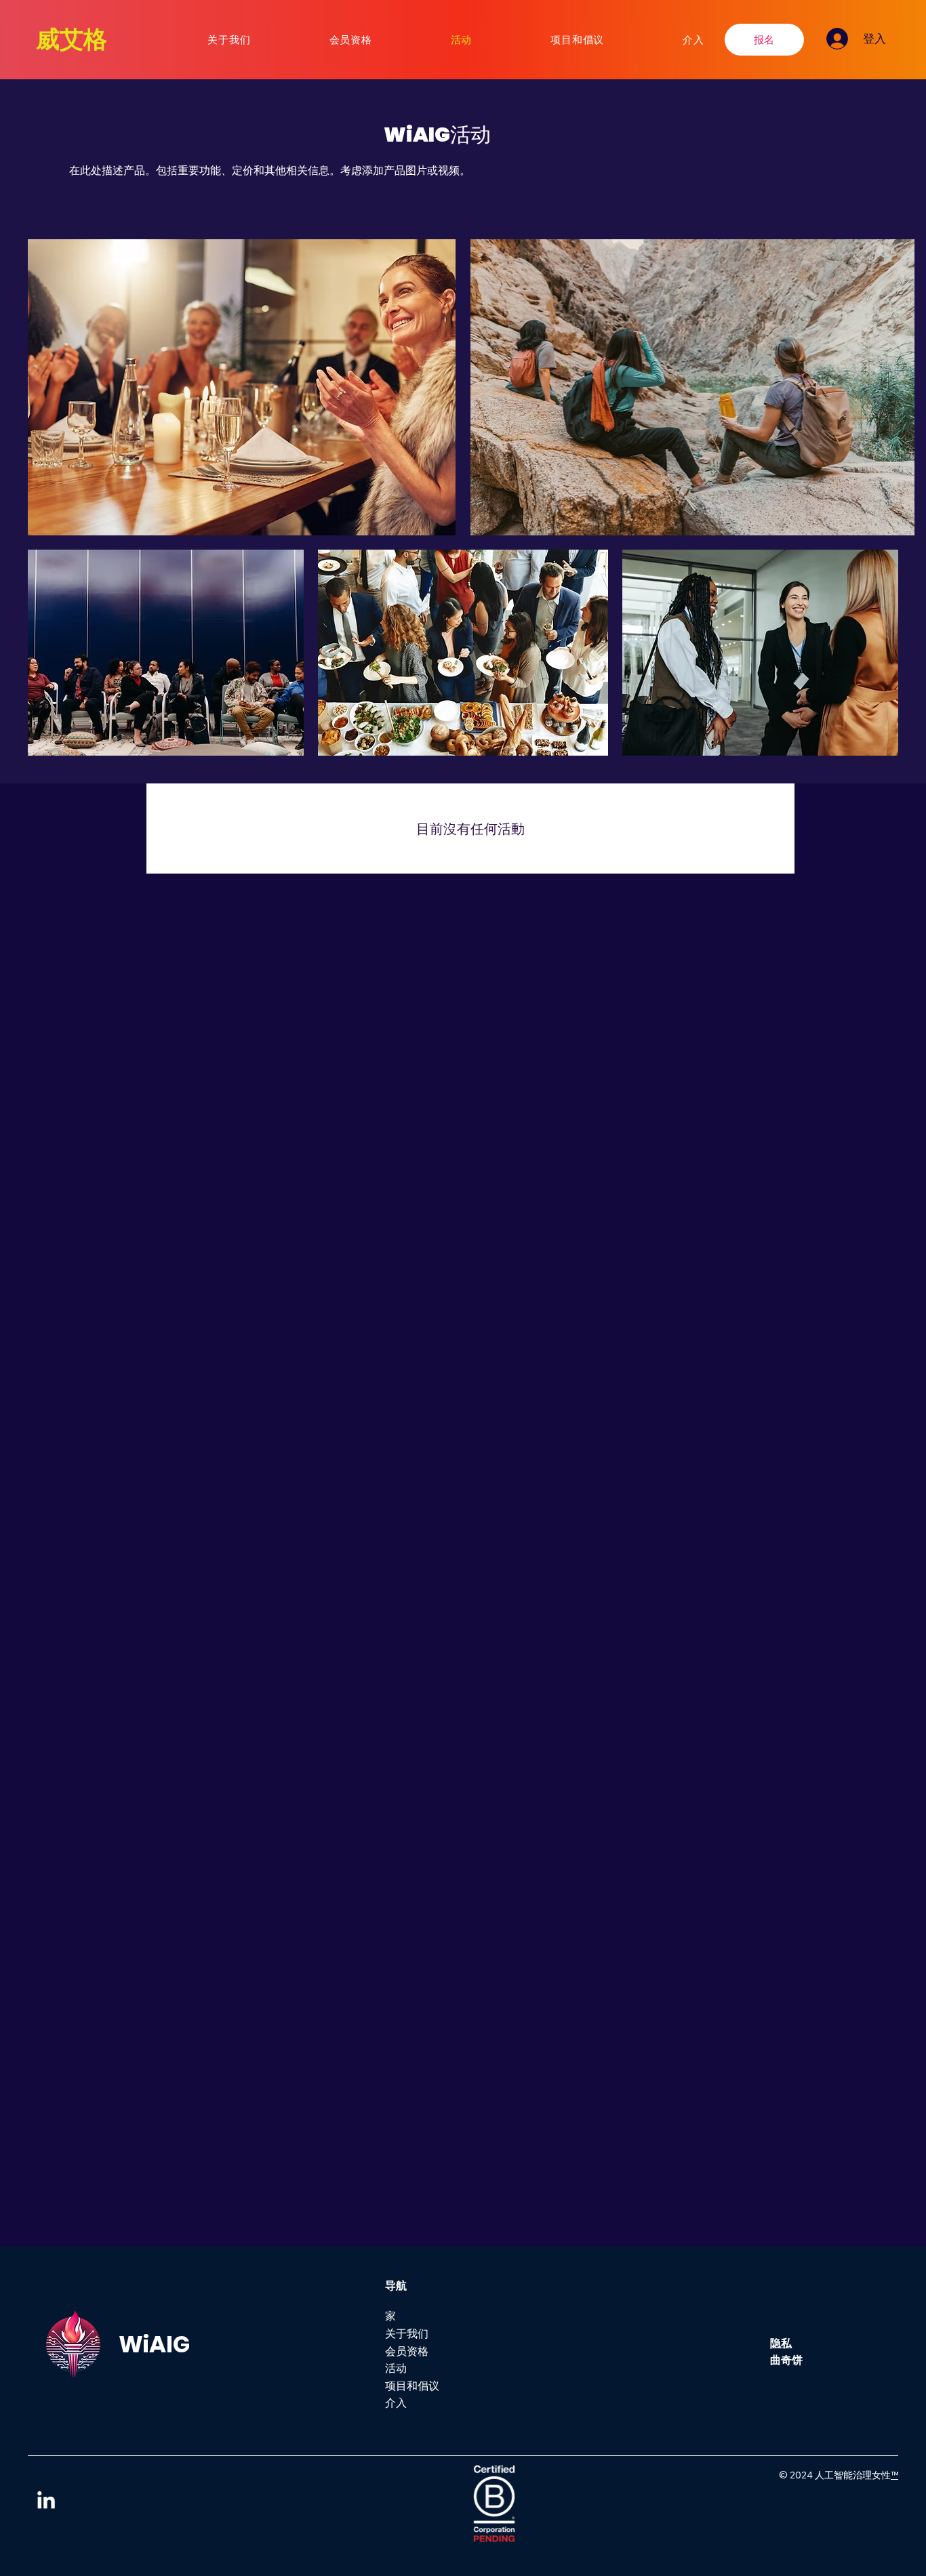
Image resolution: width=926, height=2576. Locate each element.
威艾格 (72, 39)
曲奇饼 (786, 2360)
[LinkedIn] (46, 2501)
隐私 (781, 2343)
